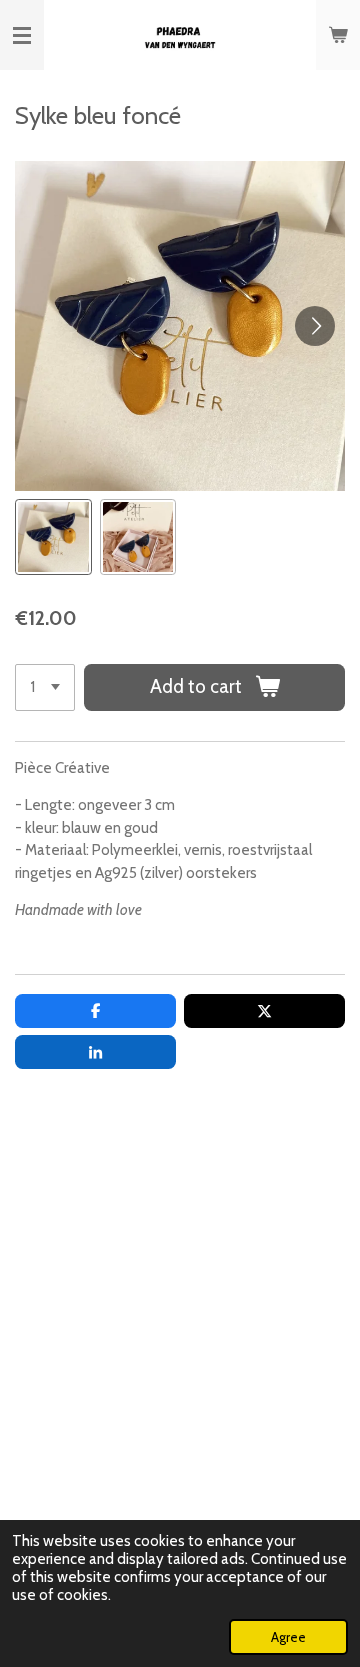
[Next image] (315, 326)
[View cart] (338, 35)
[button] (53, 537)
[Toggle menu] (22, 35)
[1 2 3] (45, 687)
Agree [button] (288, 1637)
